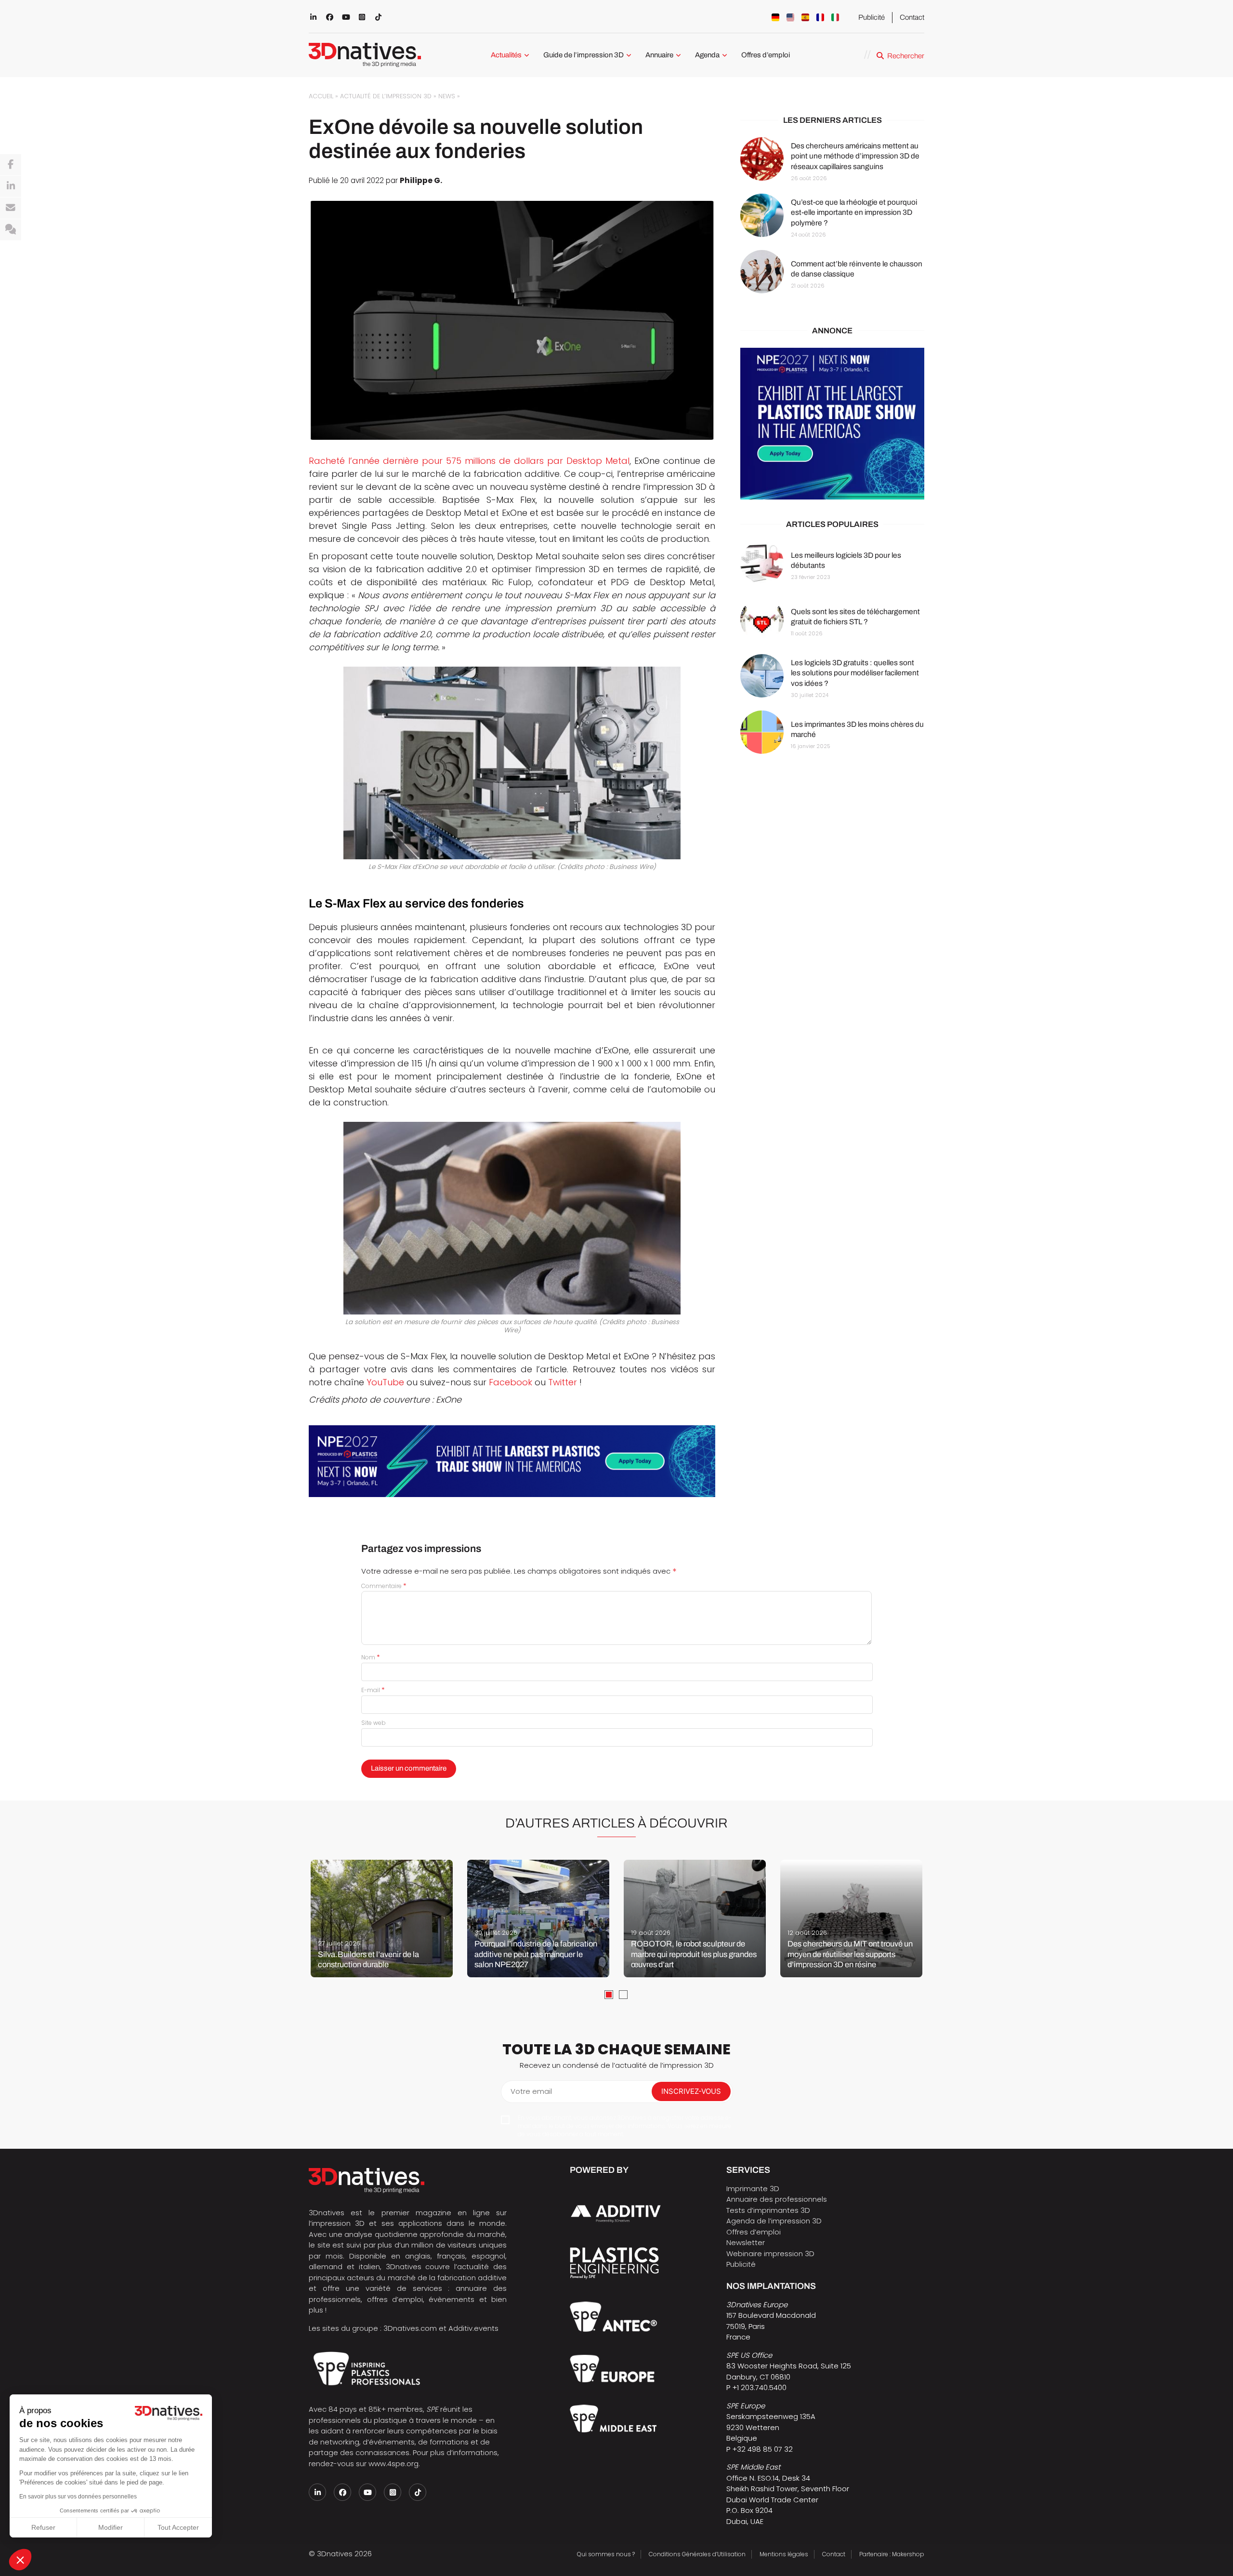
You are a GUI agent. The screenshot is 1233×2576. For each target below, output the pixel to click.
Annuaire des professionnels (777, 2199)
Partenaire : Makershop (892, 2554)
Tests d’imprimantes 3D (768, 2210)
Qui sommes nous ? (606, 2554)
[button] (20, 2560)
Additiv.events (473, 2328)
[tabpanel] (382, 1919)
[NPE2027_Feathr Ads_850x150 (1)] (512, 1461)
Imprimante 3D (753, 2188)
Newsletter (746, 2242)
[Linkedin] (11, 186)
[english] (790, 17)
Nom (371, 1657)
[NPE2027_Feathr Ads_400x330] (832, 424)
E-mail (373, 1690)
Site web (374, 1723)
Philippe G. (421, 180)
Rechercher (906, 56)
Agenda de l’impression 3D (774, 2221)
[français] (820, 17)
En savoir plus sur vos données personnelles (78, 2497)
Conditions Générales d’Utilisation (697, 2554)
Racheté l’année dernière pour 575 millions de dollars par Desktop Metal (469, 461)
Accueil (321, 96)
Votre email (531, 2091)
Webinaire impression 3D (770, 2254)
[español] (805, 17)
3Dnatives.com (410, 2328)
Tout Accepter (178, 2527)
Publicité (872, 17)
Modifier (111, 2527)
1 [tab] (609, 1995)
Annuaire (659, 55)
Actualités (506, 55)
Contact (912, 17)
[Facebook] (11, 165)
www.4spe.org (394, 2464)
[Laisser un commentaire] (11, 230)
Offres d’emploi (766, 55)
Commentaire (384, 1586)
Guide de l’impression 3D (584, 55)
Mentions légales (784, 2554)
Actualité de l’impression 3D (386, 96)
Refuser (43, 2527)
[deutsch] (775, 17)
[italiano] (835, 17)
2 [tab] (623, 1995)
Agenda (707, 55)
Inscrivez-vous (691, 2091)
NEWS (447, 96)
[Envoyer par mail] (11, 208)
